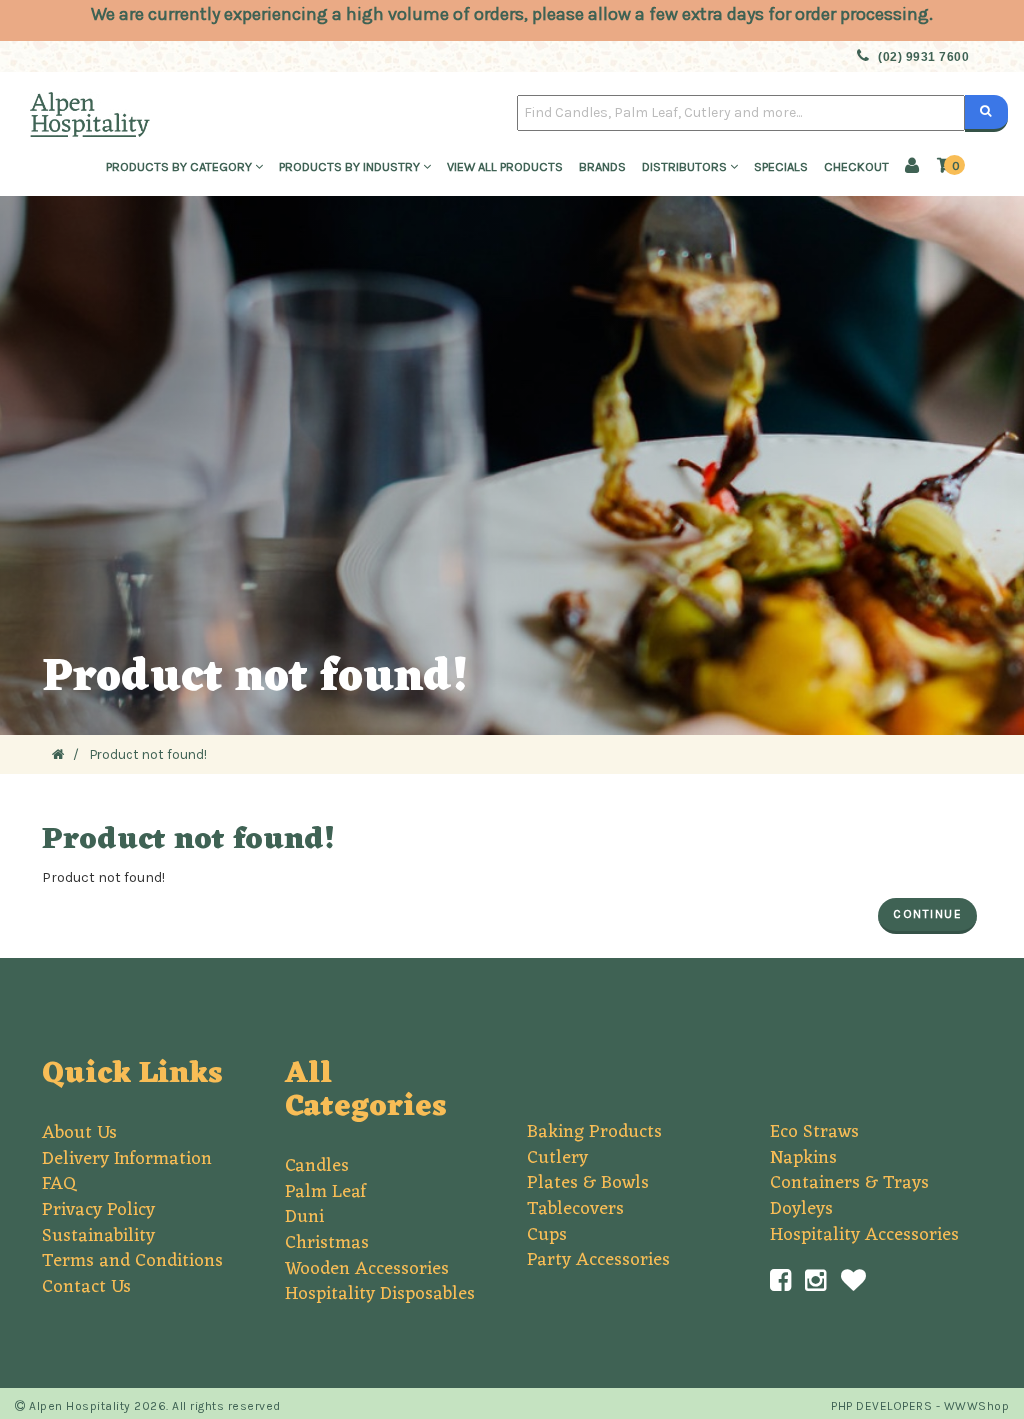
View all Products (505, 166)
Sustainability (98, 1236)
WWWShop (977, 1406)
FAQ (59, 1184)
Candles (317, 1166)
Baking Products (594, 1132)
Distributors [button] (686, 166)
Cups (547, 1235)
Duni (304, 1217)
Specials (781, 166)
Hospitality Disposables (380, 1294)
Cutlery (557, 1158)
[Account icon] (912, 167)
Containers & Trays (849, 1183)
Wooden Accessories (367, 1269)
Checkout (856, 166)
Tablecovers (575, 1209)
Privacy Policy (98, 1210)
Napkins (803, 1158)
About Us (79, 1133)
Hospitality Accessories (864, 1235)
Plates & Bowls (588, 1183)
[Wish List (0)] (854, 1281)
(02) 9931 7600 (923, 57)
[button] (950, 166)
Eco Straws (814, 1132)
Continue (927, 914)
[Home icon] (58, 754)
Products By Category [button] (180, 166)
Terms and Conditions (132, 1261)
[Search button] (986, 113)
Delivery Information (127, 1159)
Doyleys (801, 1209)
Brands (602, 166)
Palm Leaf (325, 1192)
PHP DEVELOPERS (881, 1406)
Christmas (327, 1243)
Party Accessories (598, 1260)
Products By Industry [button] (351, 166)
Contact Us (86, 1287)
